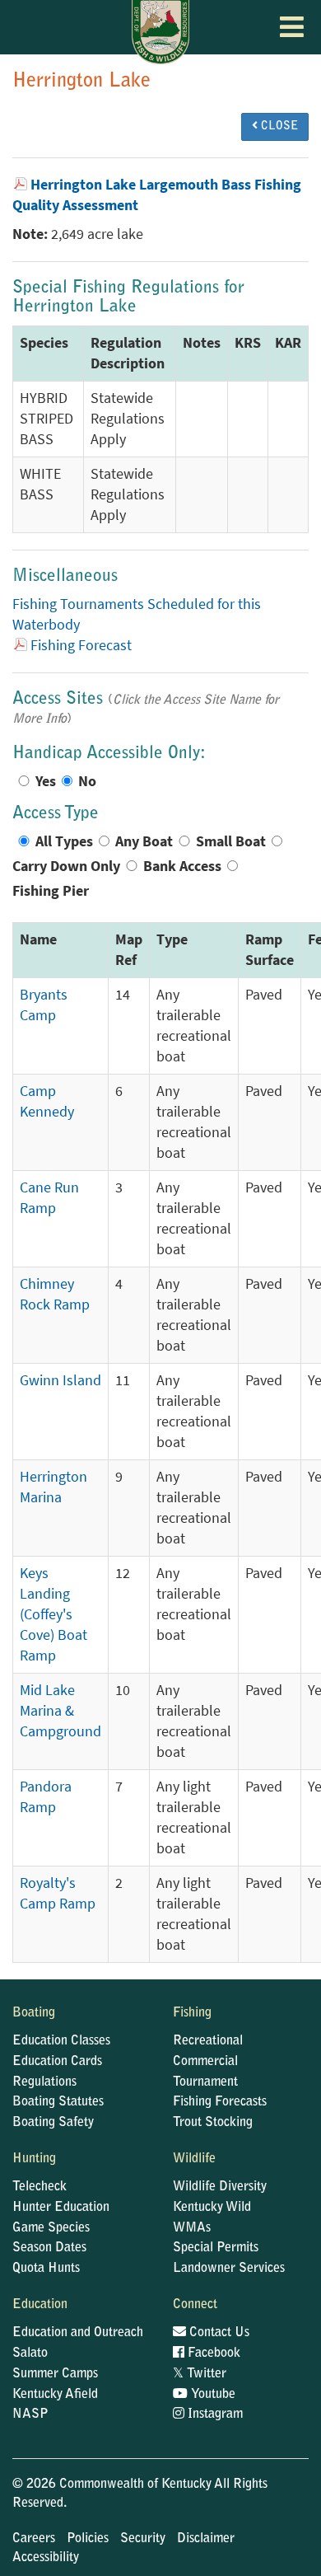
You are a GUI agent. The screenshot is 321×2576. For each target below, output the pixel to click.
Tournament (205, 2082)
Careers (34, 2539)
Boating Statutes (58, 2102)
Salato (30, 2354)
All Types (64, 841)
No (87, 781)
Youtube (212, 2395)
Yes (46, 781)
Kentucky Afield (55, 2395)
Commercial (205, 2062)
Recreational (208, 2041)
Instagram (214, 2414)
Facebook (212, 2354)
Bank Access (182, 866)
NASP (30, 2414)
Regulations (44, 2082)
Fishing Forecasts (220, 2102)
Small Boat (231, 841)
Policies (88, 2539)
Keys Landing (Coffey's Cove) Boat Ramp (53, 1614)
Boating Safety (53, 2123)
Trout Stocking (213, 2123)
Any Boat (144, 841)
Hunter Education (61, 2208)
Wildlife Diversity (220, 2187)
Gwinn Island (60, 1380)
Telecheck (40, 2187)
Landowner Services (229, 2269)
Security (143, 2539)
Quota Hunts (46, 2269)
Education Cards (57, 2062)
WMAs (192, 2228)
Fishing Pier (51, 891)
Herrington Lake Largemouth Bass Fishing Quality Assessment (157, 195)
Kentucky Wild (212, 2208)
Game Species (51, 2228)
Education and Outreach (78, 2333)
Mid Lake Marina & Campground (60, 1711)
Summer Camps (55, 2374)
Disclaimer (206, 2539)
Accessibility (46, 2558)
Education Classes (61, 2041)
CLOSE (278, 127)
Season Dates (49, 2248)
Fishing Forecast (81, 645)
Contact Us (218, 2333)
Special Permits (216, 2248)
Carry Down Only (66, 866)
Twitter (200, 2374)
